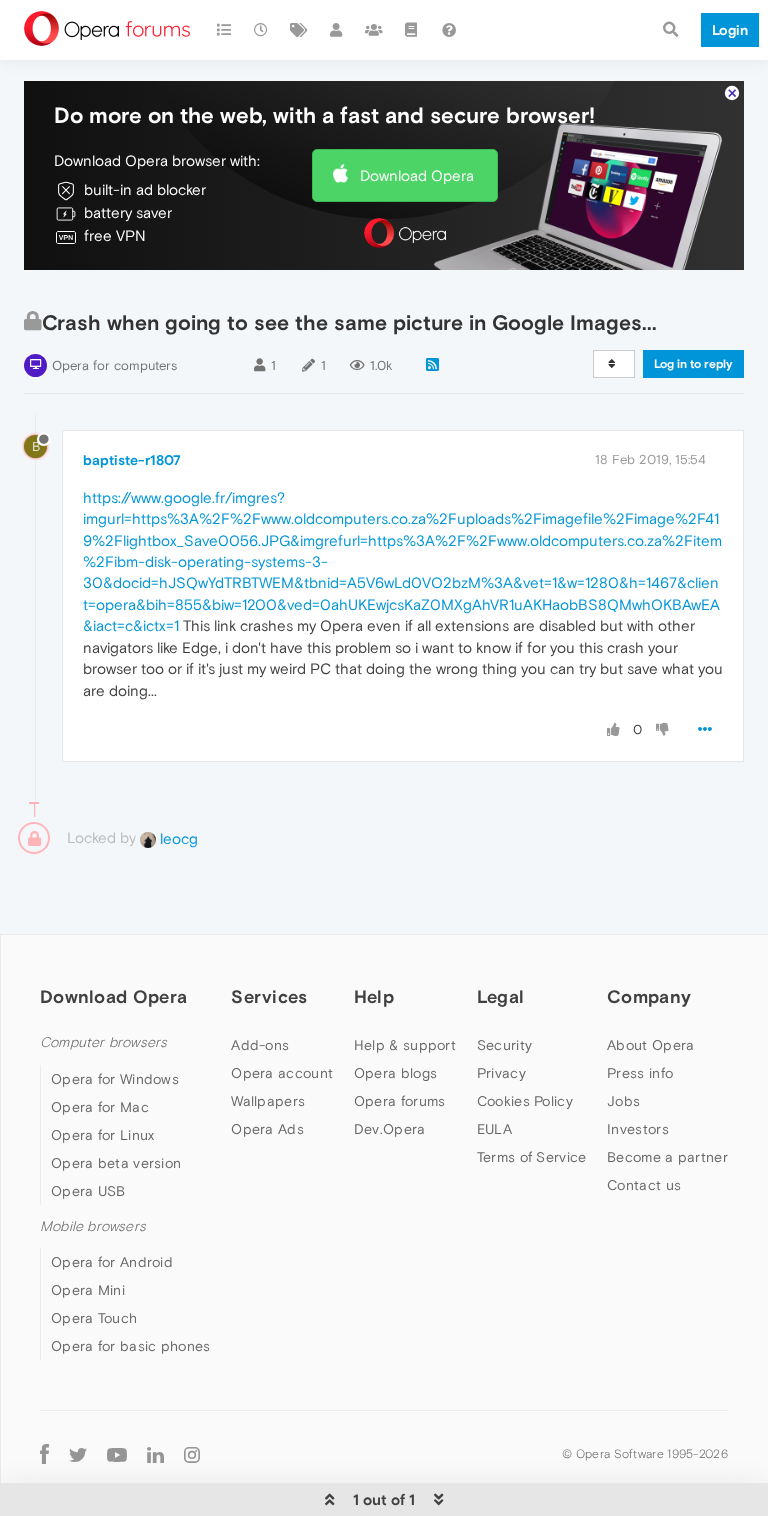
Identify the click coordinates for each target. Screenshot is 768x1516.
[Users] (337, 30)
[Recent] (262, 30)
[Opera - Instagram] (192, 1453)
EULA (494, 1129)
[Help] (449, 30)
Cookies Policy (525, 1101)
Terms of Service (532, 1157)
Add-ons (260, 1045)
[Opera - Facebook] (44, 1453)
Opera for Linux (103, 1135)
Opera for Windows (115, 1079)
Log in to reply (693, 364)
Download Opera (417, 175)
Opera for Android (112, 1262)
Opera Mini (88, 1290)
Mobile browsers (93, 1226)
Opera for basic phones (131, 1346)
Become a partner (667, 1157)
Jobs (623, 1101)
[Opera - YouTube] (117, 1453)
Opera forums (400, 1101)
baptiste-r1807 (132, 460)
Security (504, 1045)
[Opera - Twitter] (78, 1453)
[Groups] (374, 30)
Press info (640, 1073)
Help (374, 996)
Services (269, 996)
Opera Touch (94, 1318)
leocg (177, 838)
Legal (501, 996)
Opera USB (88, 1191)
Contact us (644, 1185)
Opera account (282, 1073)
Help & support (405, 1045)
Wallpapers (268, 1101)
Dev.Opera (390, 1129)
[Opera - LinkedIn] (155, 1453)
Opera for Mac (100, 1107)
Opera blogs (395, 1073)
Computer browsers (103, 1042)
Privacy (501, 1073)
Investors (638, 1129)
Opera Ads (267, 1129)
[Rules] (412, 30)
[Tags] (299, 30)
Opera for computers (114, 365)
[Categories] (224, 30)
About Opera (650, 1045)
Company (649, 996)
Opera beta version (116, 1163)
